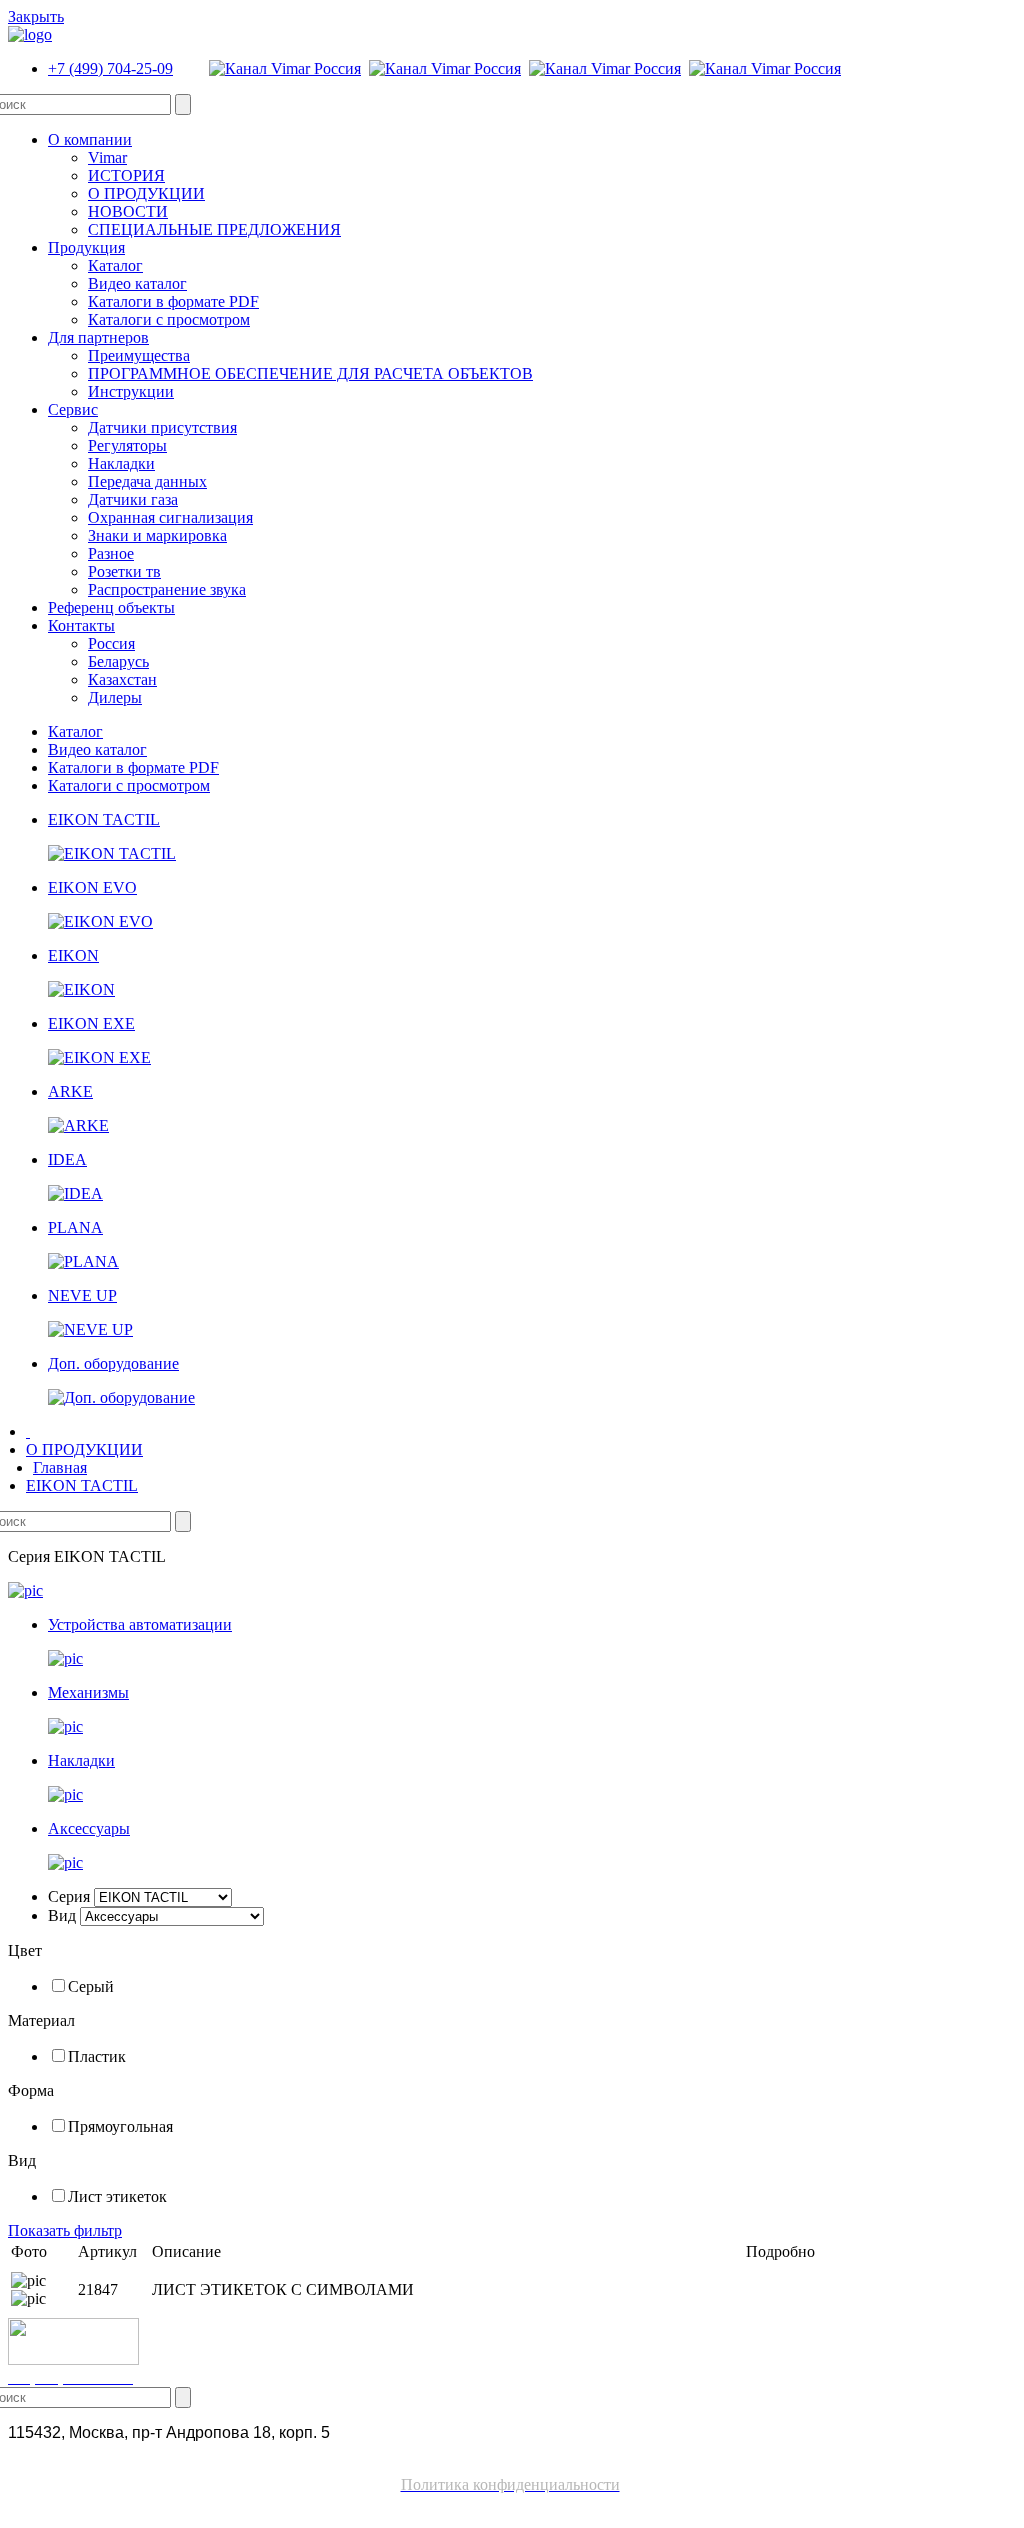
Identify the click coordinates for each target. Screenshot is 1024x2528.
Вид (62, 1915)
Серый (91, 1986)
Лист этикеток (117, 2196)
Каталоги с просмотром (169, 319)
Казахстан (122, 679)
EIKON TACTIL (82, 1485)
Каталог (115, 265)
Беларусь (118, 661)
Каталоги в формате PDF (173, 301)
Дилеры (115, 697)
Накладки (121, 463)
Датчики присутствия (162, 427)
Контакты (81, 625)
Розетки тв (124, 571)
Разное (111, 553)
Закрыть (36, 16)
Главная (60, 1467)
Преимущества (139, 355)
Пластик (97, 2056)
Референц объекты (111, 607)
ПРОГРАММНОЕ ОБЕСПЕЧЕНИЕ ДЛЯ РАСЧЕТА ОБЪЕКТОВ (310, 373)
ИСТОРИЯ (126, 175)
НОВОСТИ (128, 211)
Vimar (107, 157)
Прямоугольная (120, 2126)
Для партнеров (98, 337)
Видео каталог (137, 283)
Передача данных (147, 481)
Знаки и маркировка (157, 535)
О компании (90, 139)
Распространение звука (167, 589)
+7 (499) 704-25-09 (110, 68)
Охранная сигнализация (170, 517)
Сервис (73, 409)
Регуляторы (127, 445)
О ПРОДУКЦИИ (146, 193)
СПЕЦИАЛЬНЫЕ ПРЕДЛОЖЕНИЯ (214, 229)
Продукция (86, 247)
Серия (69, 1896)
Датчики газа (133, 499)
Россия (111, 643)
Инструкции (131, 391)
